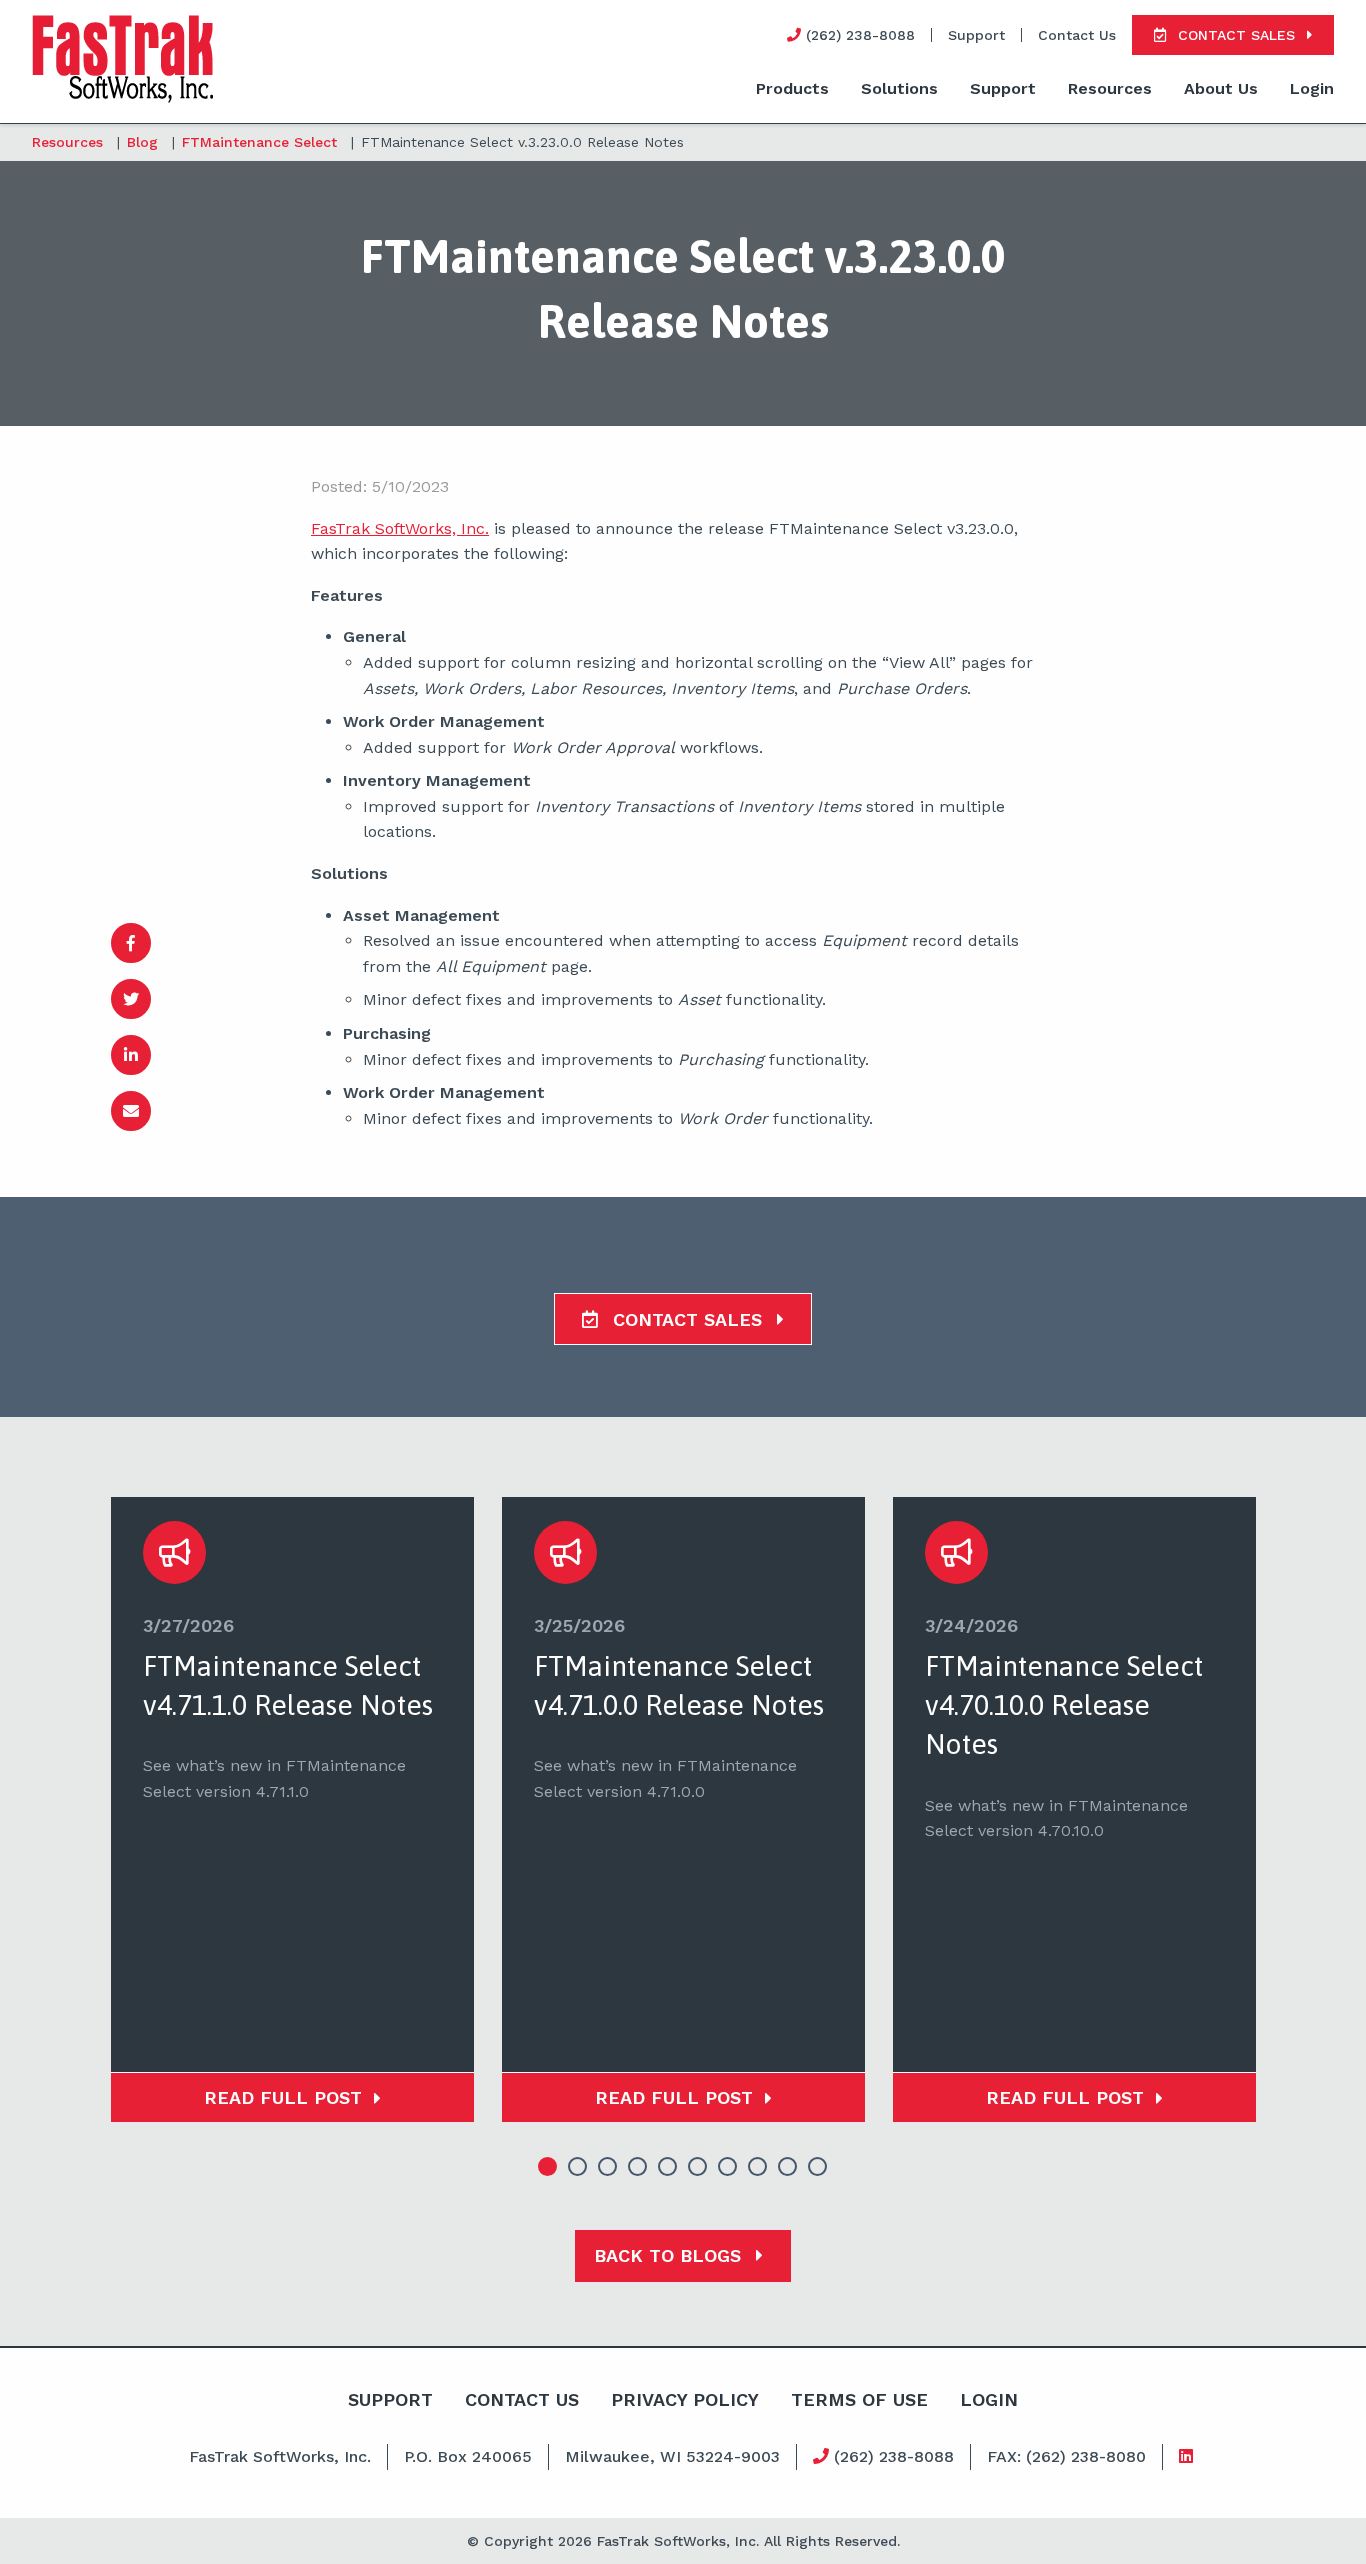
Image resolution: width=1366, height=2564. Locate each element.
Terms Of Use (859, 2399)
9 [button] (788, 2167)
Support (976, 35)
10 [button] (818, 2167)
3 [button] (608, 2167)
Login (1312, 88)
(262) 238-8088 (891, 2456)
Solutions (899, 88)
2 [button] (578, 2167)
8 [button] (758, 2167)
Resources (1110, 88)
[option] (292, 1809)
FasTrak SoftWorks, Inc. (400, 528)
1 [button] (548, 2167)
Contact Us (1077, 35)
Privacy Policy (685, 2399)
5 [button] (668, 2167)
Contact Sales (687, 1319)
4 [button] (638, 2167)
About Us (1221, 88)
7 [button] (728, 2167)
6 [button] (698, 2167)
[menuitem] (792, 90)
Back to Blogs (670, 2255)
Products (792, 88)
